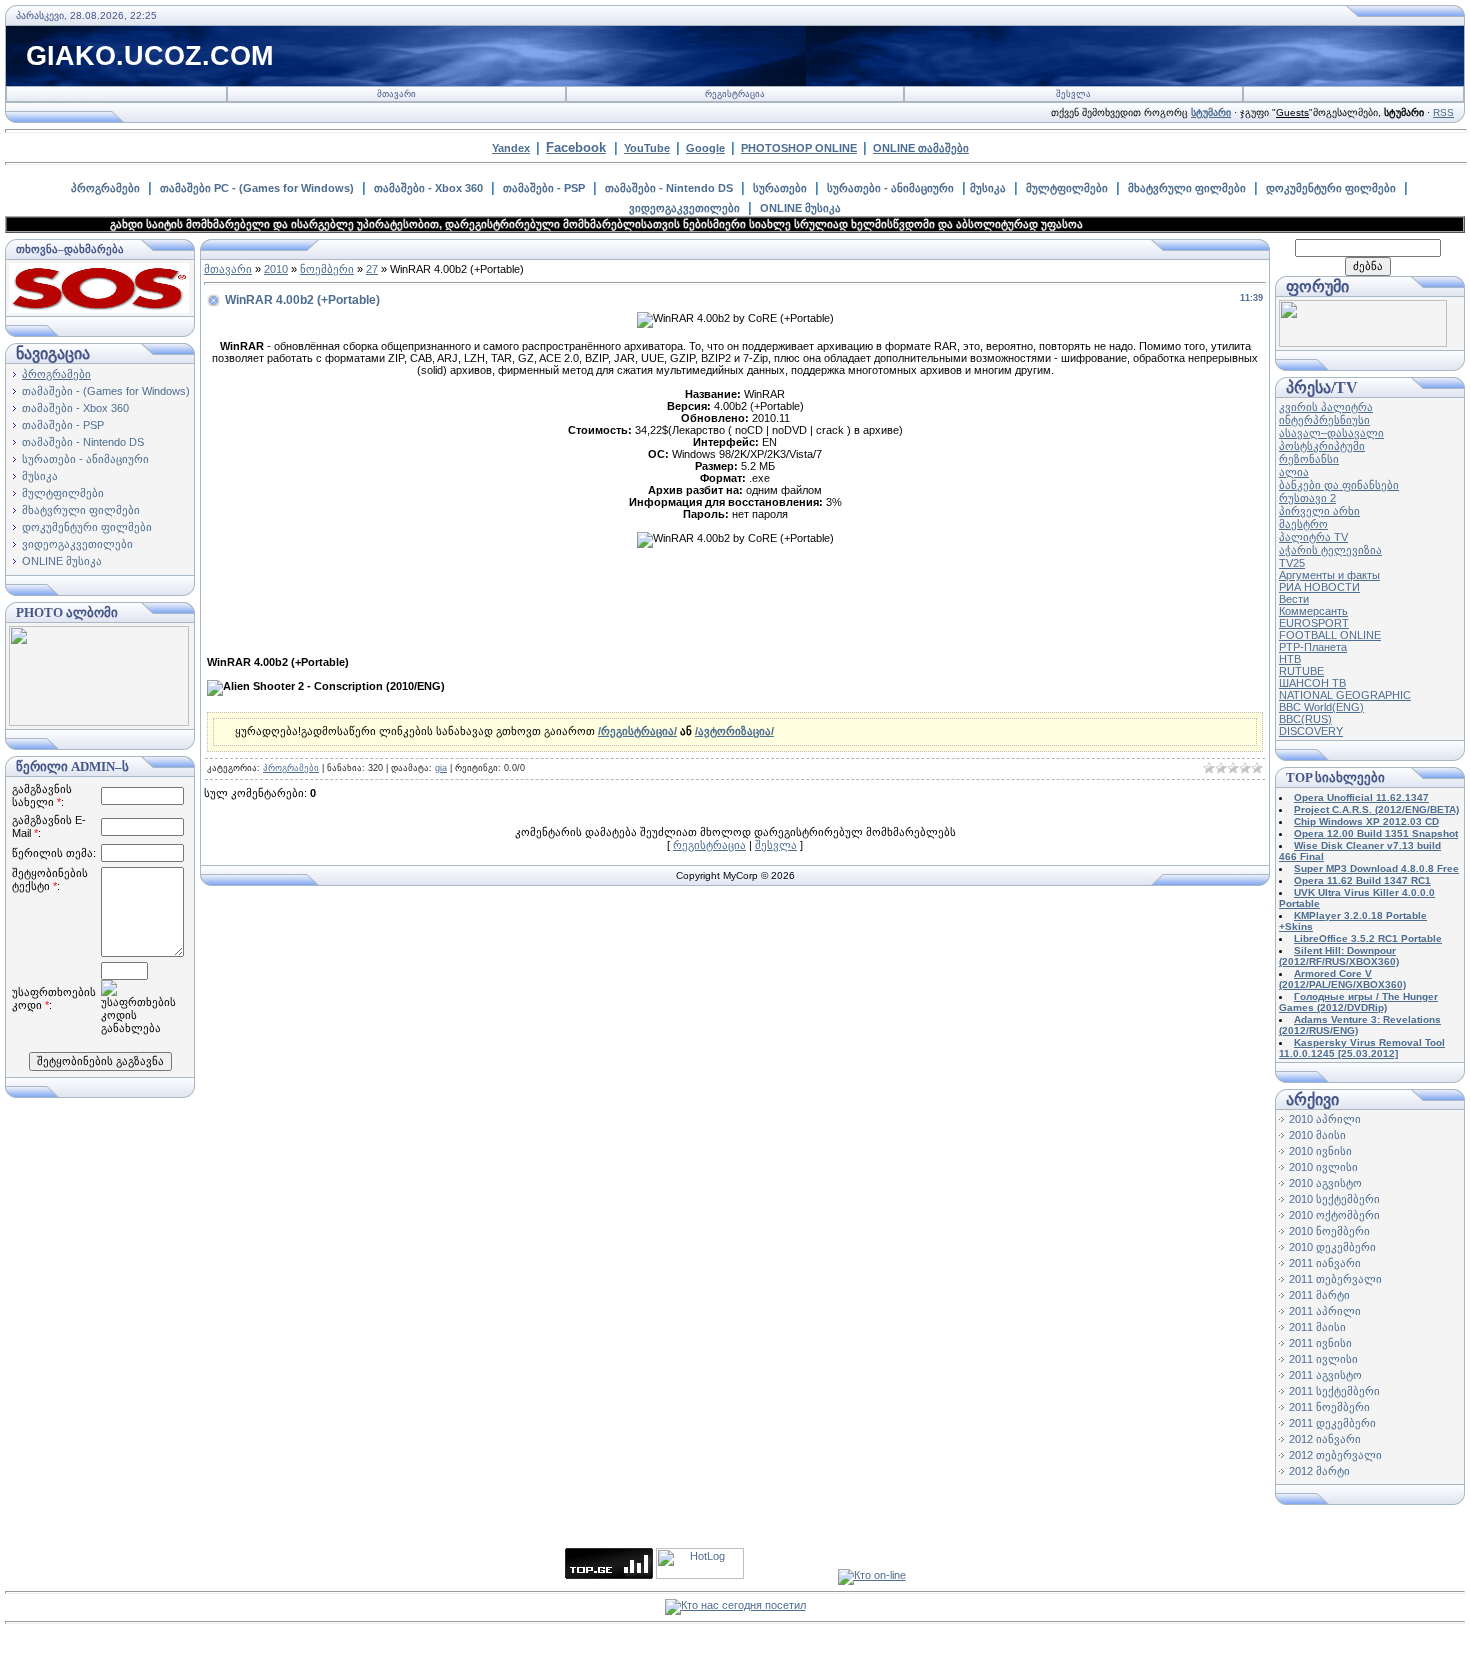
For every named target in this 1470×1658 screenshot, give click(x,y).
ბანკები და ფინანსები (1339, 485)
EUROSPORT (1314, 623)
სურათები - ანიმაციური (890, 188)
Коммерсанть (1313, 611)
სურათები (780, 188)
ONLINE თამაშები (921, 148)
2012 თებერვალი (1335, 1455)
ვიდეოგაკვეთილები (684, 208)
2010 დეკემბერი (1332, 1247)
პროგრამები (105, 188)
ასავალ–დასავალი (1331, 433)
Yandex (511, 148)
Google (705, 148)
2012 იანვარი (1325, 1439)
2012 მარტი (1319, 1471)
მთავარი (396, 94)
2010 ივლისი (1323, 1167)
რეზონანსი (1309, 459)
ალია (1294, 472)
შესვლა (1073, 94)
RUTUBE (1301, 671)
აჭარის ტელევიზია (1330, 550)
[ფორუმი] (1363, 343)
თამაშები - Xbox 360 (428, 188)
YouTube (647, 148)
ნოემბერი (327, 269)
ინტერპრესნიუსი (1324, 420)
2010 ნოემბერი (1329, 1231)
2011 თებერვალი (1335, 1279)
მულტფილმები (1067, 188)
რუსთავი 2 (1307, 498)
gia (441, 768)
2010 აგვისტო (1325, 1183)
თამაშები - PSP (544, 188)
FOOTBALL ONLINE (1330, 635)
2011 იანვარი (1325, 1263)
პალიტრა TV (1313, 537)
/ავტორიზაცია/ (734, 731)
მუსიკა (988, 188)
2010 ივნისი (1320, 1151)
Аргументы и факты (1329, 575)
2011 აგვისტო (1325, 1375)
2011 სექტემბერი (1334, 1391)
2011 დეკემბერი (1332, 1423)
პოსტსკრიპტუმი (1322, 446)
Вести (1294, 599)
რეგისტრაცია (735, 94)
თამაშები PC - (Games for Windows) (257, 188)
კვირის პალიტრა (1326, 407)
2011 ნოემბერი (1329, 1407)
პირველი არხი (1319, 511)
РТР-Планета (1313, 647)
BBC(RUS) (1305, 719)
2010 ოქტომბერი (1334, 1215)
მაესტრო (1303, 524)
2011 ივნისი (1320, 1343)
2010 (276, 269)
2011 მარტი (1319, 1295)
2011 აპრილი (1325, 1311)
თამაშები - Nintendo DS (669, 188)
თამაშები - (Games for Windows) (106, 391)
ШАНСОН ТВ (1312, 683)
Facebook (576, 147)
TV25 (1292, 563)
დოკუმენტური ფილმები (1331, 188)
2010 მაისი (1317, 1135)
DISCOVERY (1311, 731)
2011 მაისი (1317, 1327)
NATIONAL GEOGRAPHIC (1345, 695)
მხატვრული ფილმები (1187, 188)
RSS (1443, 112)
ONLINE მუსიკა (800, 208)
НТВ (1290, 659)
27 (372, 269)
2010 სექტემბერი (1334, 1199)
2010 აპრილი (1325, 1119)
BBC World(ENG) (1321, 707)
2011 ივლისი (1323, 1359)
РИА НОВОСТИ (1319, 587)
